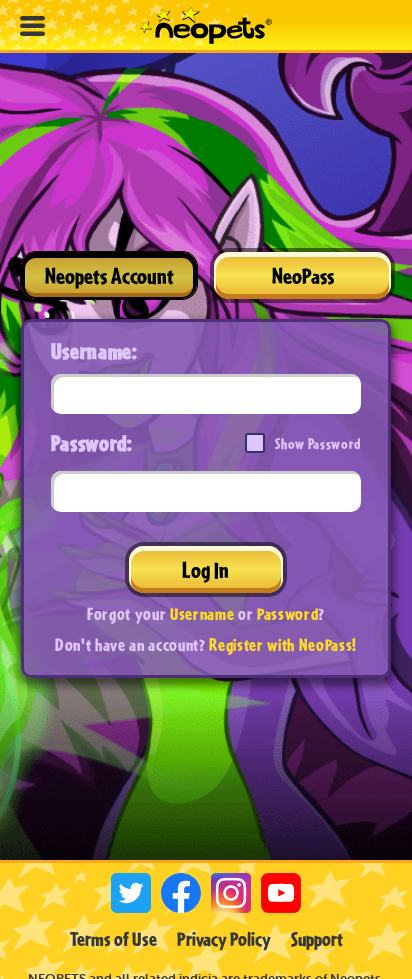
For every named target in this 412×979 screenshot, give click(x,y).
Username (202, 613)
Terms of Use (113, 939)
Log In (205, 569)
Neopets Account (109, 275)
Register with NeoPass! (283, 644)
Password (287, 613)
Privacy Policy (224, 939)
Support (317, 939)
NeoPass (303, 275)
